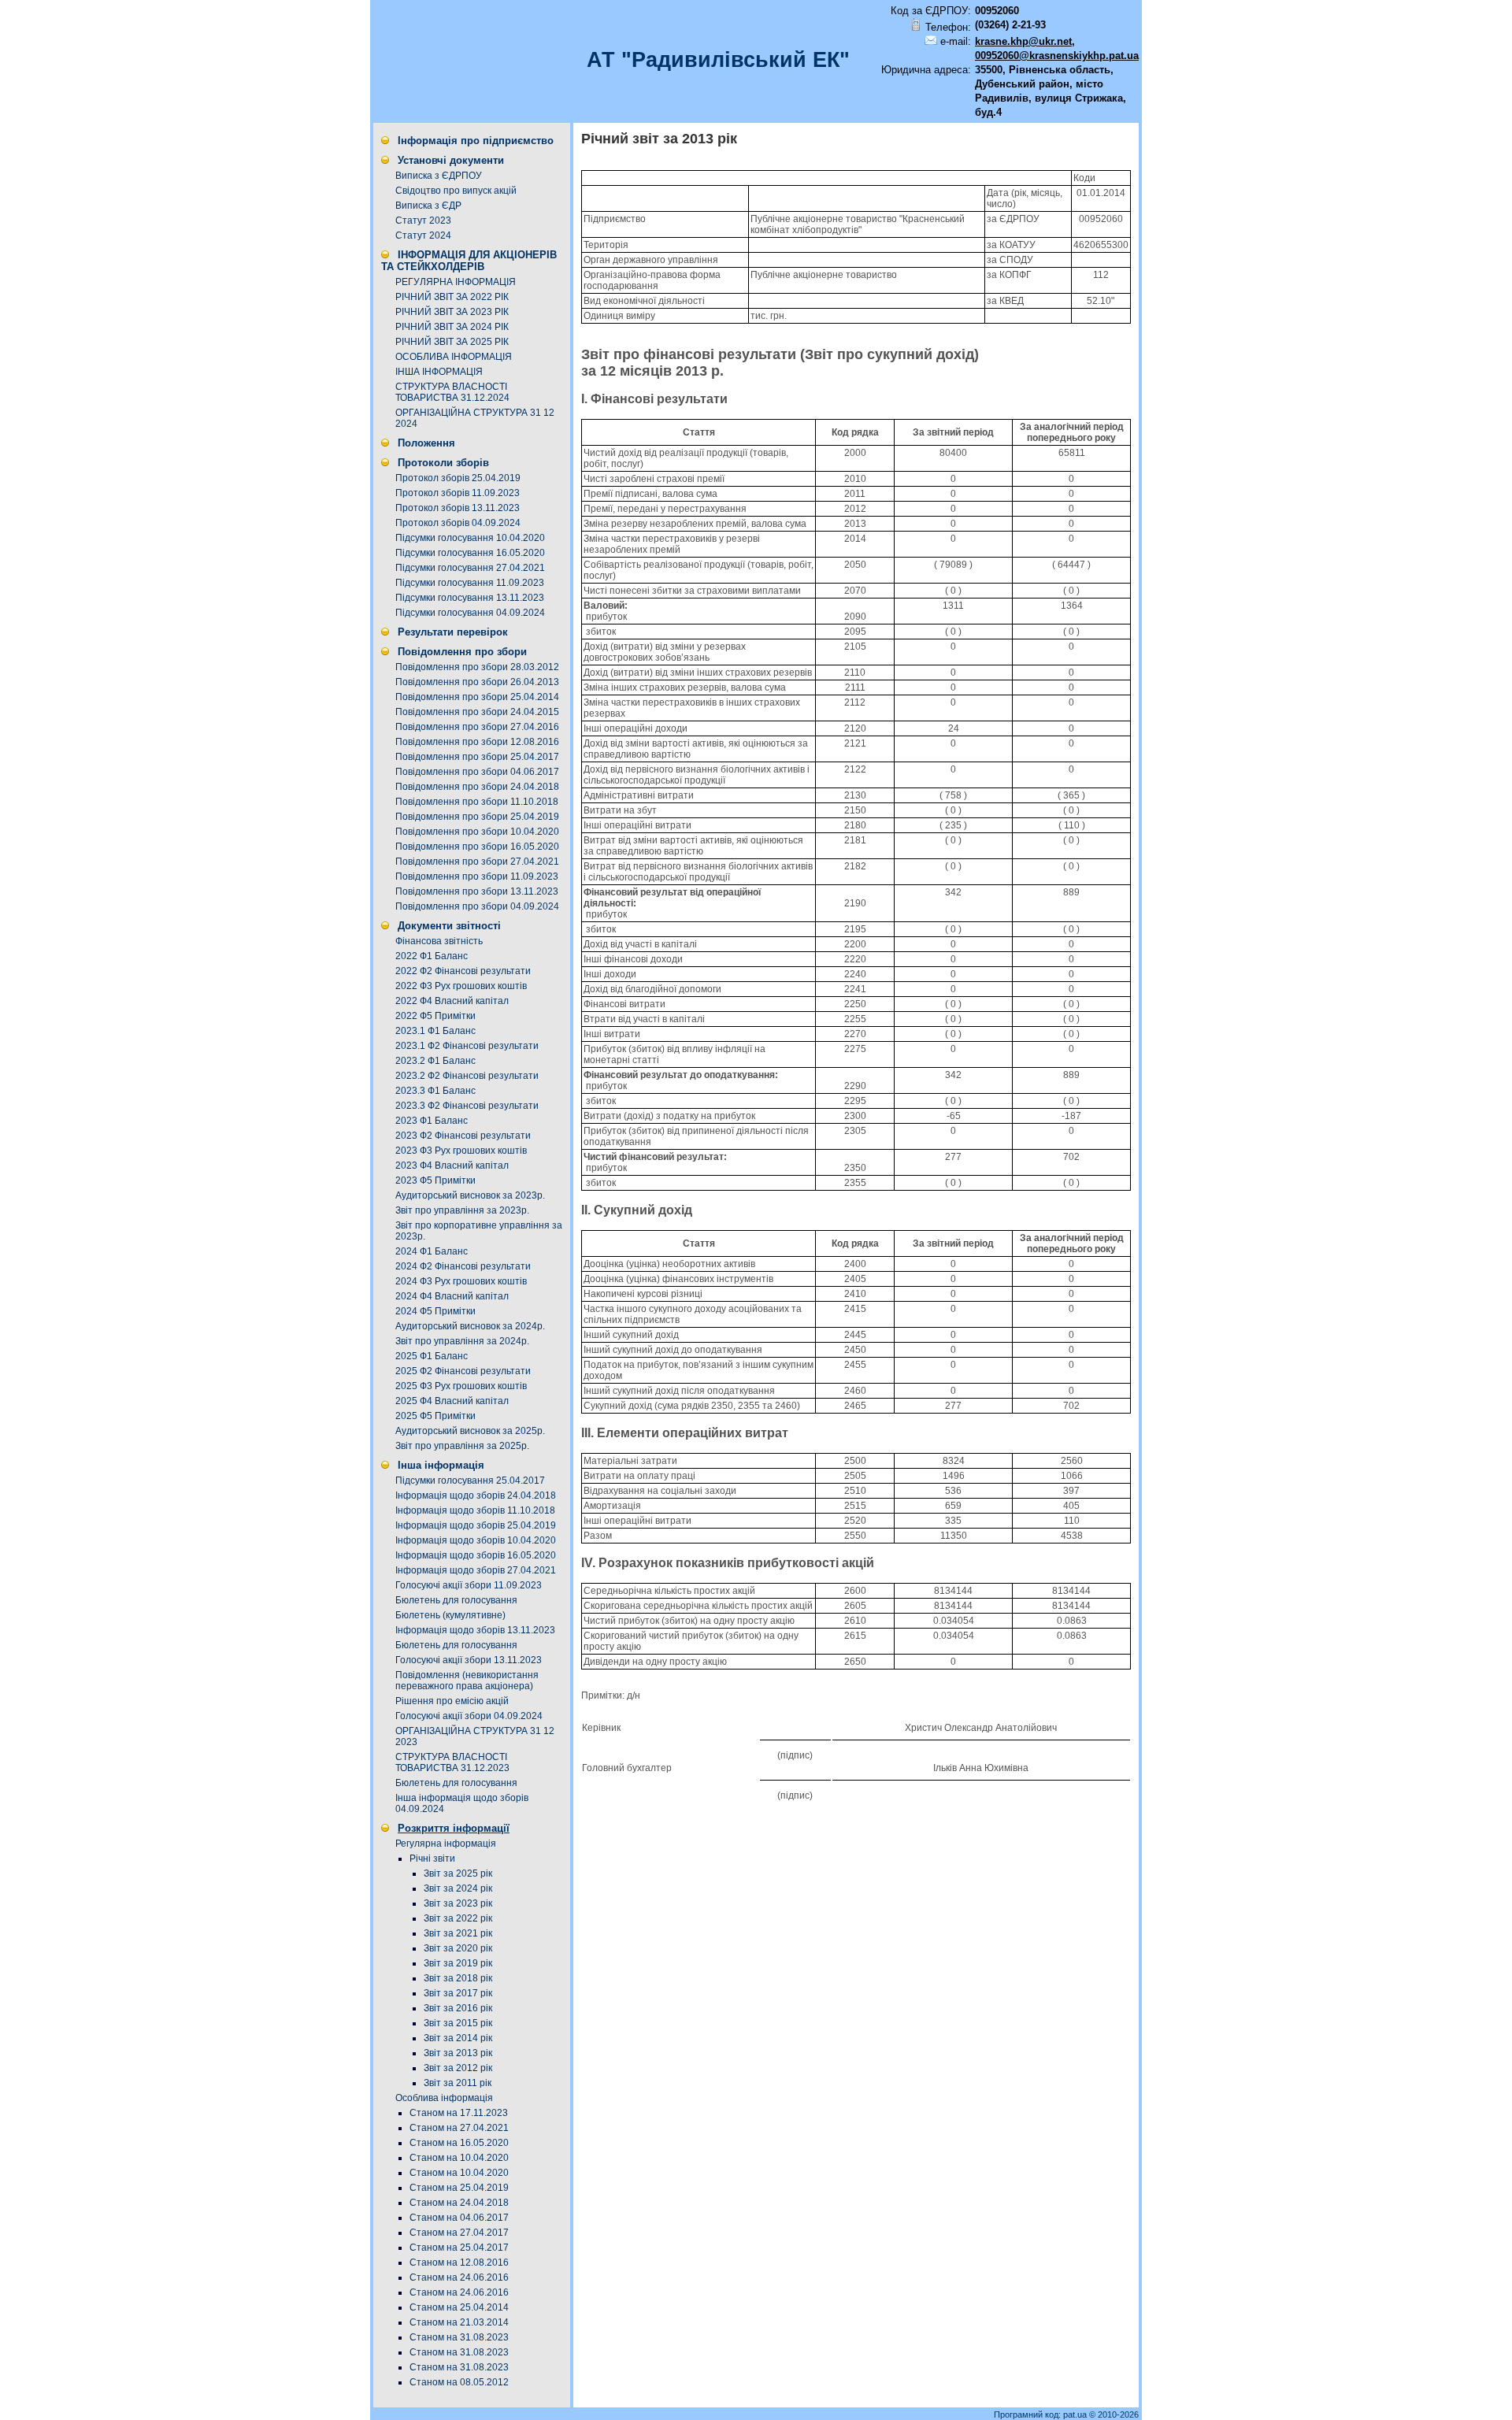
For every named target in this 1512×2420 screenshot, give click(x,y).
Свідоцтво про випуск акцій (456, 191)
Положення (426, 443)
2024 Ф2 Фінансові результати (463, 1266)
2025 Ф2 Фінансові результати (463, 1371)
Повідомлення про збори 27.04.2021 (477, 862)
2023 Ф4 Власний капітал (452, 1166)
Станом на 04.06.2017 (459, 2218)
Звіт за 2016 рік (458, 2008)
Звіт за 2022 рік (458, 1918)
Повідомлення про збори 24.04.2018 (477, 787)
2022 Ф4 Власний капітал (452, 1001)
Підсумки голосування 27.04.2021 (470, 568)
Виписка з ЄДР (428, 206)
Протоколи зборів (443, 463)
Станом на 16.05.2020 (459, 2143)
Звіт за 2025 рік (458, 1873)
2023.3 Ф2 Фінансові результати (467, 1106)
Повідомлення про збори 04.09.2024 (477, 906)
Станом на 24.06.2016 (459, 2277)
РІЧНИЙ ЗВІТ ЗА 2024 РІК (452, 327)
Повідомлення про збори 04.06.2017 (477, 772)
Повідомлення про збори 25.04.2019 (477, 817)
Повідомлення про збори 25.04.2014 (477, 697)
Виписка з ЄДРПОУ (439, 176)
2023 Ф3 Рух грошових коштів (461, 1151)
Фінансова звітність (439, 941)
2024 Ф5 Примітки (435, 1311)
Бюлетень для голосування (456, 1600)
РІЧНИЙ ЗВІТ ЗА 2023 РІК (452, 312)
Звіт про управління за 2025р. (462, 1446)
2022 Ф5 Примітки (435, 1016)
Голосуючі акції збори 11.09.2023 (469, 1585)
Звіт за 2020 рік (458, 1948)
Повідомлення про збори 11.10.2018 (477, 802)
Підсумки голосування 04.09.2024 (470, 613)
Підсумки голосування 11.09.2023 (470, 583)
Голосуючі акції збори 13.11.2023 (469, 1660)
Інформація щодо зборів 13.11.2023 (475, 1630)
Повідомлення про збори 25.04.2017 (477, 757)
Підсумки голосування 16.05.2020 (470, 553)
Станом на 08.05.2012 (459, 2382)
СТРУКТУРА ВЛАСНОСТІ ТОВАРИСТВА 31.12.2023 (452, 1762)
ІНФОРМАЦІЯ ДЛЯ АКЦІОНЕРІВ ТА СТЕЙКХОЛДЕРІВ (469, 261)
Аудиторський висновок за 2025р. (470, 1431)
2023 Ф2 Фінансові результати (463, 1136)
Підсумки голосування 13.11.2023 (470, 598)
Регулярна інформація (446, 1844)
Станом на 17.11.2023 (459, 2113)
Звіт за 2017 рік (458, 1993)
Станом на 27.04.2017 (459, 2233)
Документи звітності (449, 926)
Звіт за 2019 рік (458, 1963)
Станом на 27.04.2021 (459, 2128)
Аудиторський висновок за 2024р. (470, 1326)
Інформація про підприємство (476, 141)
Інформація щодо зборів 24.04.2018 (476, 1495)
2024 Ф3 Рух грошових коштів (461, 1281)
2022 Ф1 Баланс (432, 956)
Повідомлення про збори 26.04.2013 (477, 682)
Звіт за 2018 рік (458, 1978)
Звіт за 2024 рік (458, 1888)
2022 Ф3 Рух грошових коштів (461, 986)
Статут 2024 (423, 235)
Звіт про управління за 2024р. (462, 1341)
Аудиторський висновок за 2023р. (470, 1195)
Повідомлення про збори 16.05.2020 (477, 847)
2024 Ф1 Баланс (432, 1251)
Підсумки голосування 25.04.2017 (470, 1481)
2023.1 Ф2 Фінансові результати (467, 1046)
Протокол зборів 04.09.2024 (458, 523)
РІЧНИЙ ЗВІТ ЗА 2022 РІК (452, 297)
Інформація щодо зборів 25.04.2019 (476, 1525)
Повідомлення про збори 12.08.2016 (477, 742)
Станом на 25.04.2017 (459, 2248)
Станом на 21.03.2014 (459, 2322)
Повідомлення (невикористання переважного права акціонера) (467, 1681)
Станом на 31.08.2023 (459, 2337)
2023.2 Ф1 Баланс (435, 1061)
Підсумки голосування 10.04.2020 (470, 538)
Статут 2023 (423, 221)
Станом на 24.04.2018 (459, 2203)
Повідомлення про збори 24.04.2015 (477, 712)
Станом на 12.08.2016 (459, 2262)
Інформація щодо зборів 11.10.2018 (475, 1510)
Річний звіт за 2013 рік (659, 139)
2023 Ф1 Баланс (432, 1121)
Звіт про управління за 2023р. (462, 1210)
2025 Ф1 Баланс (432, 1356)
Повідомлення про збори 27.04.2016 (477, 727)
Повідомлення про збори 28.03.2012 (477, 667)
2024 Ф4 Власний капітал (452, 1296)
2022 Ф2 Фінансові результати (463, 971)
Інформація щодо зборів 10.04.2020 (476, 1540)
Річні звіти (432, 1859)
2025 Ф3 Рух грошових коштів (461, 1386)
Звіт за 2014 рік (458, 2038)
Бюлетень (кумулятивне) (450, 1615)
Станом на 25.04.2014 (459, 2307)
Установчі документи (451, 160)
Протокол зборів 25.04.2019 (458, 478)
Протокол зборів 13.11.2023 (458, 508)
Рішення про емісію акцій (452, 1701)
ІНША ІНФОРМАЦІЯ (439, 372)
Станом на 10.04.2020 (459, 2158)
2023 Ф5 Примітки (435, 1180)
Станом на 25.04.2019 (459, 2188)
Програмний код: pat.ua (1041, 2414)
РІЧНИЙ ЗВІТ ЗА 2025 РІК (452, 342)
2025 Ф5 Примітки (435, 1416)
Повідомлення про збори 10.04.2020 (477, 832)
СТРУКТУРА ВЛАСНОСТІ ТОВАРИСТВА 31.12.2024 (452, 392)
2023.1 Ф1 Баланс (435, 1031)
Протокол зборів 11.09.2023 (458, 493)
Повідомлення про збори (462, 652)
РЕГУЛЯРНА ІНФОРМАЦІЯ (456, 282)
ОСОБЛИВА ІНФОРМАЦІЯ (454, 357)
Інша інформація (441, 1465)
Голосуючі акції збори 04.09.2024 (469, 1716)
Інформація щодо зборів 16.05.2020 (476, 1555)
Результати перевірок (453, 632)
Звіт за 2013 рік (458, 2053)
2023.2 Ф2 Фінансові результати (467, 1076)
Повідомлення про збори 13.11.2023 (477, 891)
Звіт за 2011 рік (458, 2083)
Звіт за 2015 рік (458, 2023)
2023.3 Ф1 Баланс (435, 1091)
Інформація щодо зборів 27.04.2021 (476, 1570)
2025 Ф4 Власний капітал (452, 1401)
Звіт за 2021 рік (458, 1933)
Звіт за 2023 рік (458, 1903)
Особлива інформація (444, 2098)
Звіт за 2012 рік (458, 2068)
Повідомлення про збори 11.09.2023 (477, 876)
